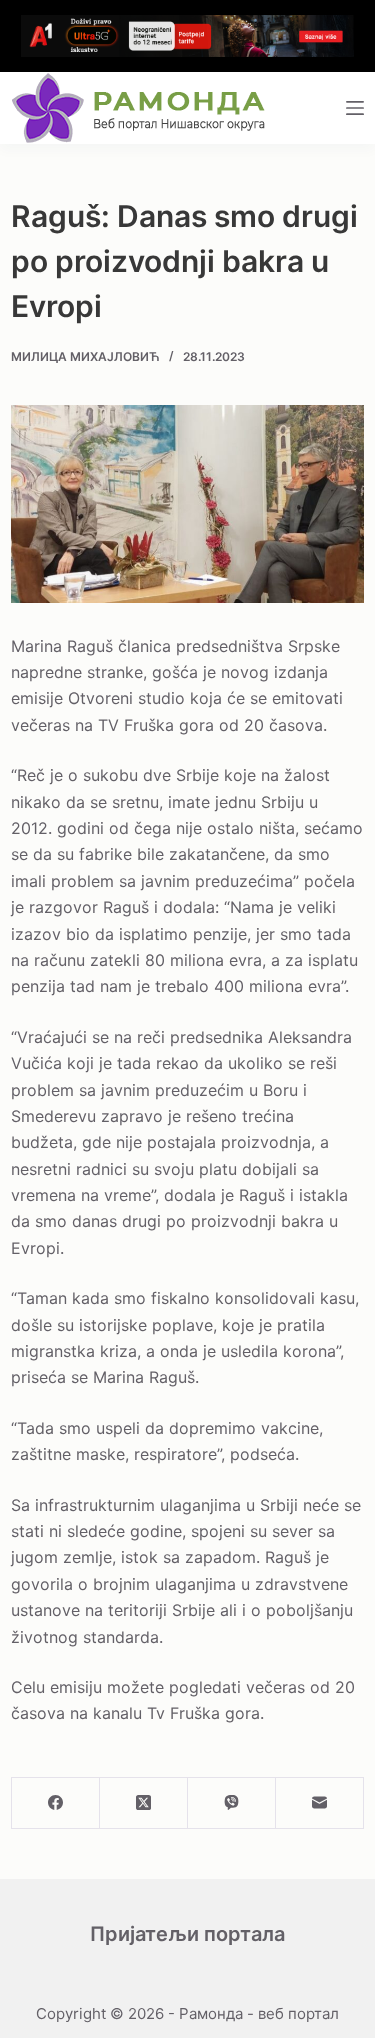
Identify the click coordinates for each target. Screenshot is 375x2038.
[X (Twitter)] (144, 1803)
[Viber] (232, 1803)
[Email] (320, 1803)
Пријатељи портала (187, 1934)
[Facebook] (56, 1803)
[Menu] (355, 108)
